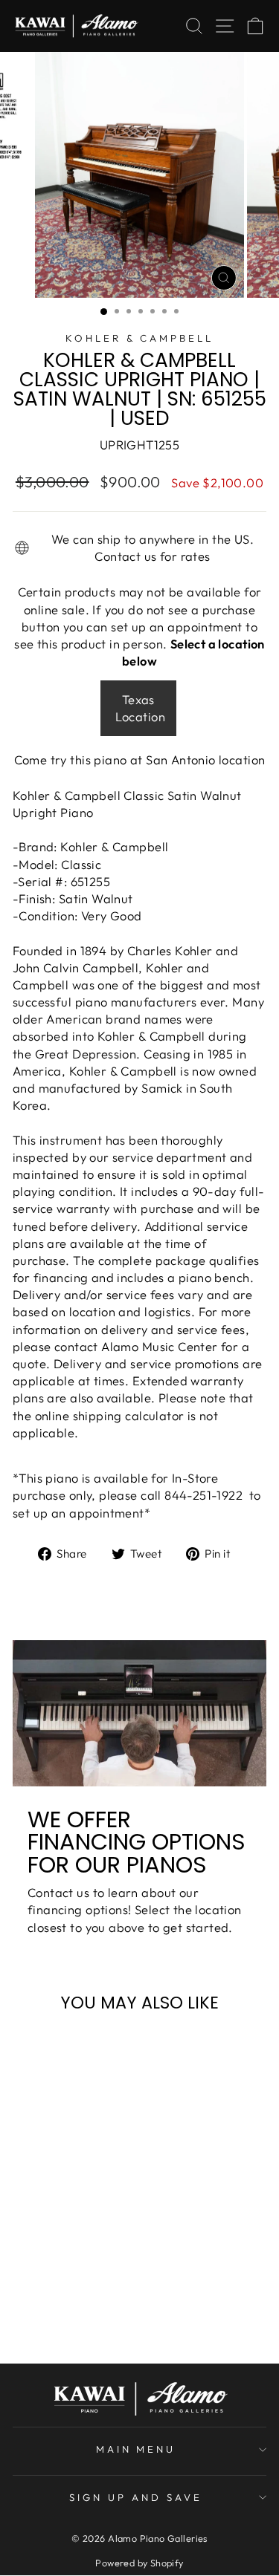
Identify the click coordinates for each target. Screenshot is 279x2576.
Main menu (136, 2449)
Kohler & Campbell (140, 338)
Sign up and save (136, 2497)
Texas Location (140, 708)
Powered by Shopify (139, 2563)
